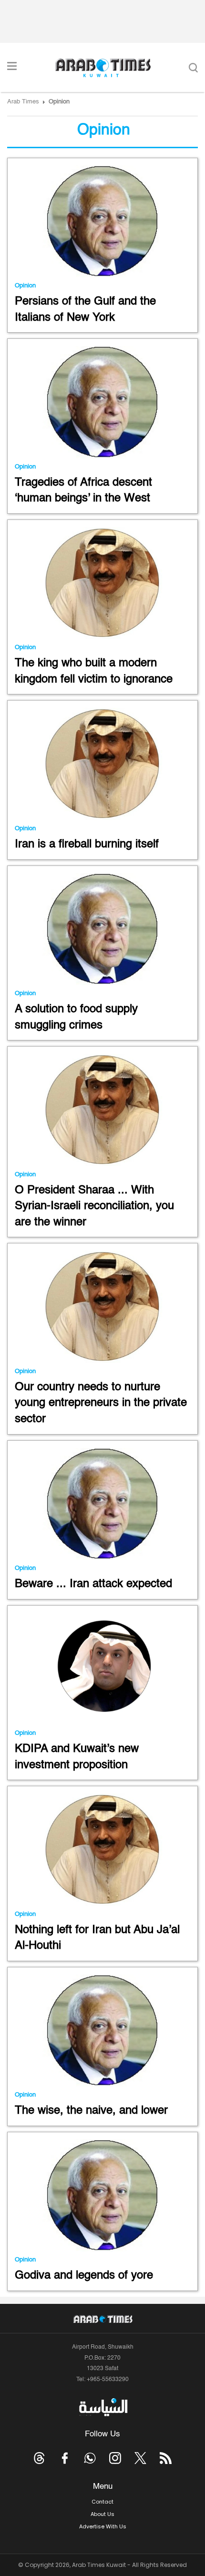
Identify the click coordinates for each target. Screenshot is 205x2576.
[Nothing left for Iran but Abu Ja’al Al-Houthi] (102, 1849)
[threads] (39, 2458)
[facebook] (65, 2458)
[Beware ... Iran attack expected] (102, 1504)
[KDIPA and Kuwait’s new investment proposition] (102, 1669)
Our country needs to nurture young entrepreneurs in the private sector (101, 1403)
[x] (140, 2458)
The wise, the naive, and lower (91, 2111)
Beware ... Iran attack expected (93, 1584)
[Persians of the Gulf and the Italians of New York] (102, 221)
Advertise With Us (103, 2526)
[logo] (103, 68)
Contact (102, 2502)
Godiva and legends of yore (84, 2276)
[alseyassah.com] (103, 2407)
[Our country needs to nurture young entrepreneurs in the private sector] (102, 1307)
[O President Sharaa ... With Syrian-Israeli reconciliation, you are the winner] (102, 1110)
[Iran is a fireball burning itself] (102, 764)
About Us (102, 2514)
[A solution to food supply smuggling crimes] (102, 929)
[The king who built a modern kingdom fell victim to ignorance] (102, 583)
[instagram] (115, 2458)
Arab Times (23, 102)
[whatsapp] (90, 2458)
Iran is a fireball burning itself (87, 845)
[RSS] (166, 2458)
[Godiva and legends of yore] (102, 2195)
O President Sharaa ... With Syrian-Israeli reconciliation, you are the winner (94, 1207)
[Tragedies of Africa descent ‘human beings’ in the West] (102, 402)
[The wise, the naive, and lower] (102, 2031)
